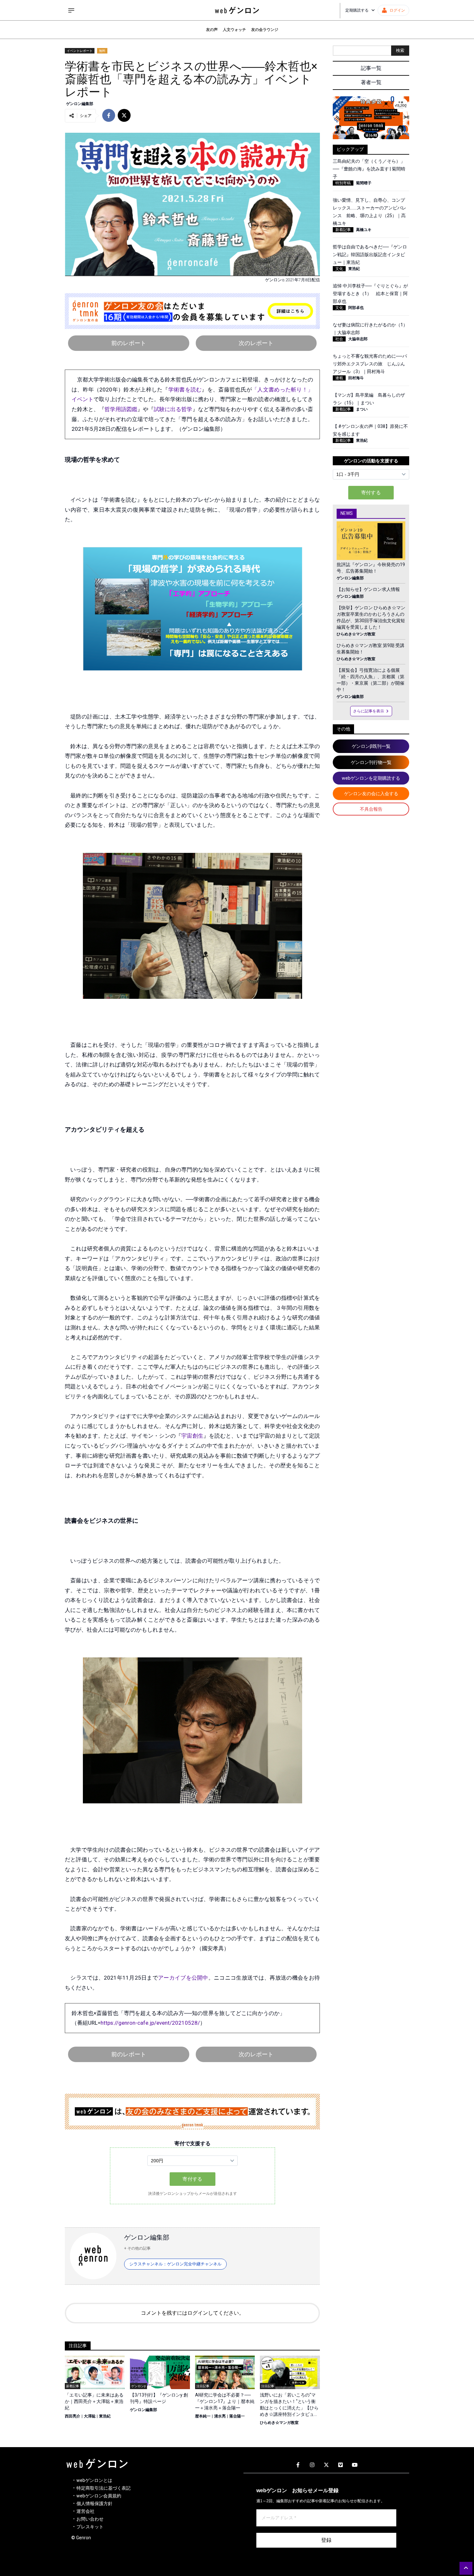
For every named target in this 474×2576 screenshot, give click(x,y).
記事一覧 (371, 68)
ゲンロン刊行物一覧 (371, 762)
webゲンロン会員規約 (99, 2496)
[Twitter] (326, 2465)
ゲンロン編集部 (80, 104)
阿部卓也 (356, 308)
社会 (339, 339)
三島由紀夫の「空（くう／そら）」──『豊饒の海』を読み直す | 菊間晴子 (369, 169)
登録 (326, 2540)
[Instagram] (312, 2465)
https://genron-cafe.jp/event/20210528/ (150, 2023)
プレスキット (90, 2527)
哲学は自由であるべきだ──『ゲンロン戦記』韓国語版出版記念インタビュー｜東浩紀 (370, 255)
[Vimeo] (341, 2465)
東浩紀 (105, 2416)
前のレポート (129, 343)
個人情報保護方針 (94, 2504)
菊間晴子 (364, 183)
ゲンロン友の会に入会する (371, 794)
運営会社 (85, 2511)
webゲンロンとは (94, 2480)
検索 (400, 50)
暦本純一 (203, 2416)
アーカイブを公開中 (183, 1978)
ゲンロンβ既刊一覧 (371, 746)
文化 (339, 269)
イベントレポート (80, 51)
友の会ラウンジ (265, 30)
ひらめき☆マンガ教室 (279, 2423)
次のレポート (256, 343)
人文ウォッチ (234, 30)
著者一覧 (371, 82)
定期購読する (357, 10)
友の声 (212, 30)
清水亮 (220, 2416)
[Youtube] (355, 2465)
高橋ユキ (364, 230)
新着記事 (343, 230)
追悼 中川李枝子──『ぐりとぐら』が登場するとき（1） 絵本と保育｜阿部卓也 (370, 294)
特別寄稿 (343, 183)
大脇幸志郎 (358, 339)
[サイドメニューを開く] (71, 10)
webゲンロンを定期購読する (371, 778)
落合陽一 (237, 2416)
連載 (339, 378)
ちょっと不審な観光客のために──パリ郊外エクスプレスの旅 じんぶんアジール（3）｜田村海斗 (370, 364)
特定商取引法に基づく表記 (104, 2488)
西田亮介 (73, 2416)
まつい (362, 409)
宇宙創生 (192, 1436)
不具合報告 (371, 809)
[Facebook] (298, 2465)
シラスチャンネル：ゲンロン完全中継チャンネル (175, 2264)
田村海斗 (356, 378)
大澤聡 (90, 2416)
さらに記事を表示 (369, 711)
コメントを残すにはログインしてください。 (193, 2313)
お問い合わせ (90, 2519)
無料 (102, 51)
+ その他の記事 (137, 2248)
